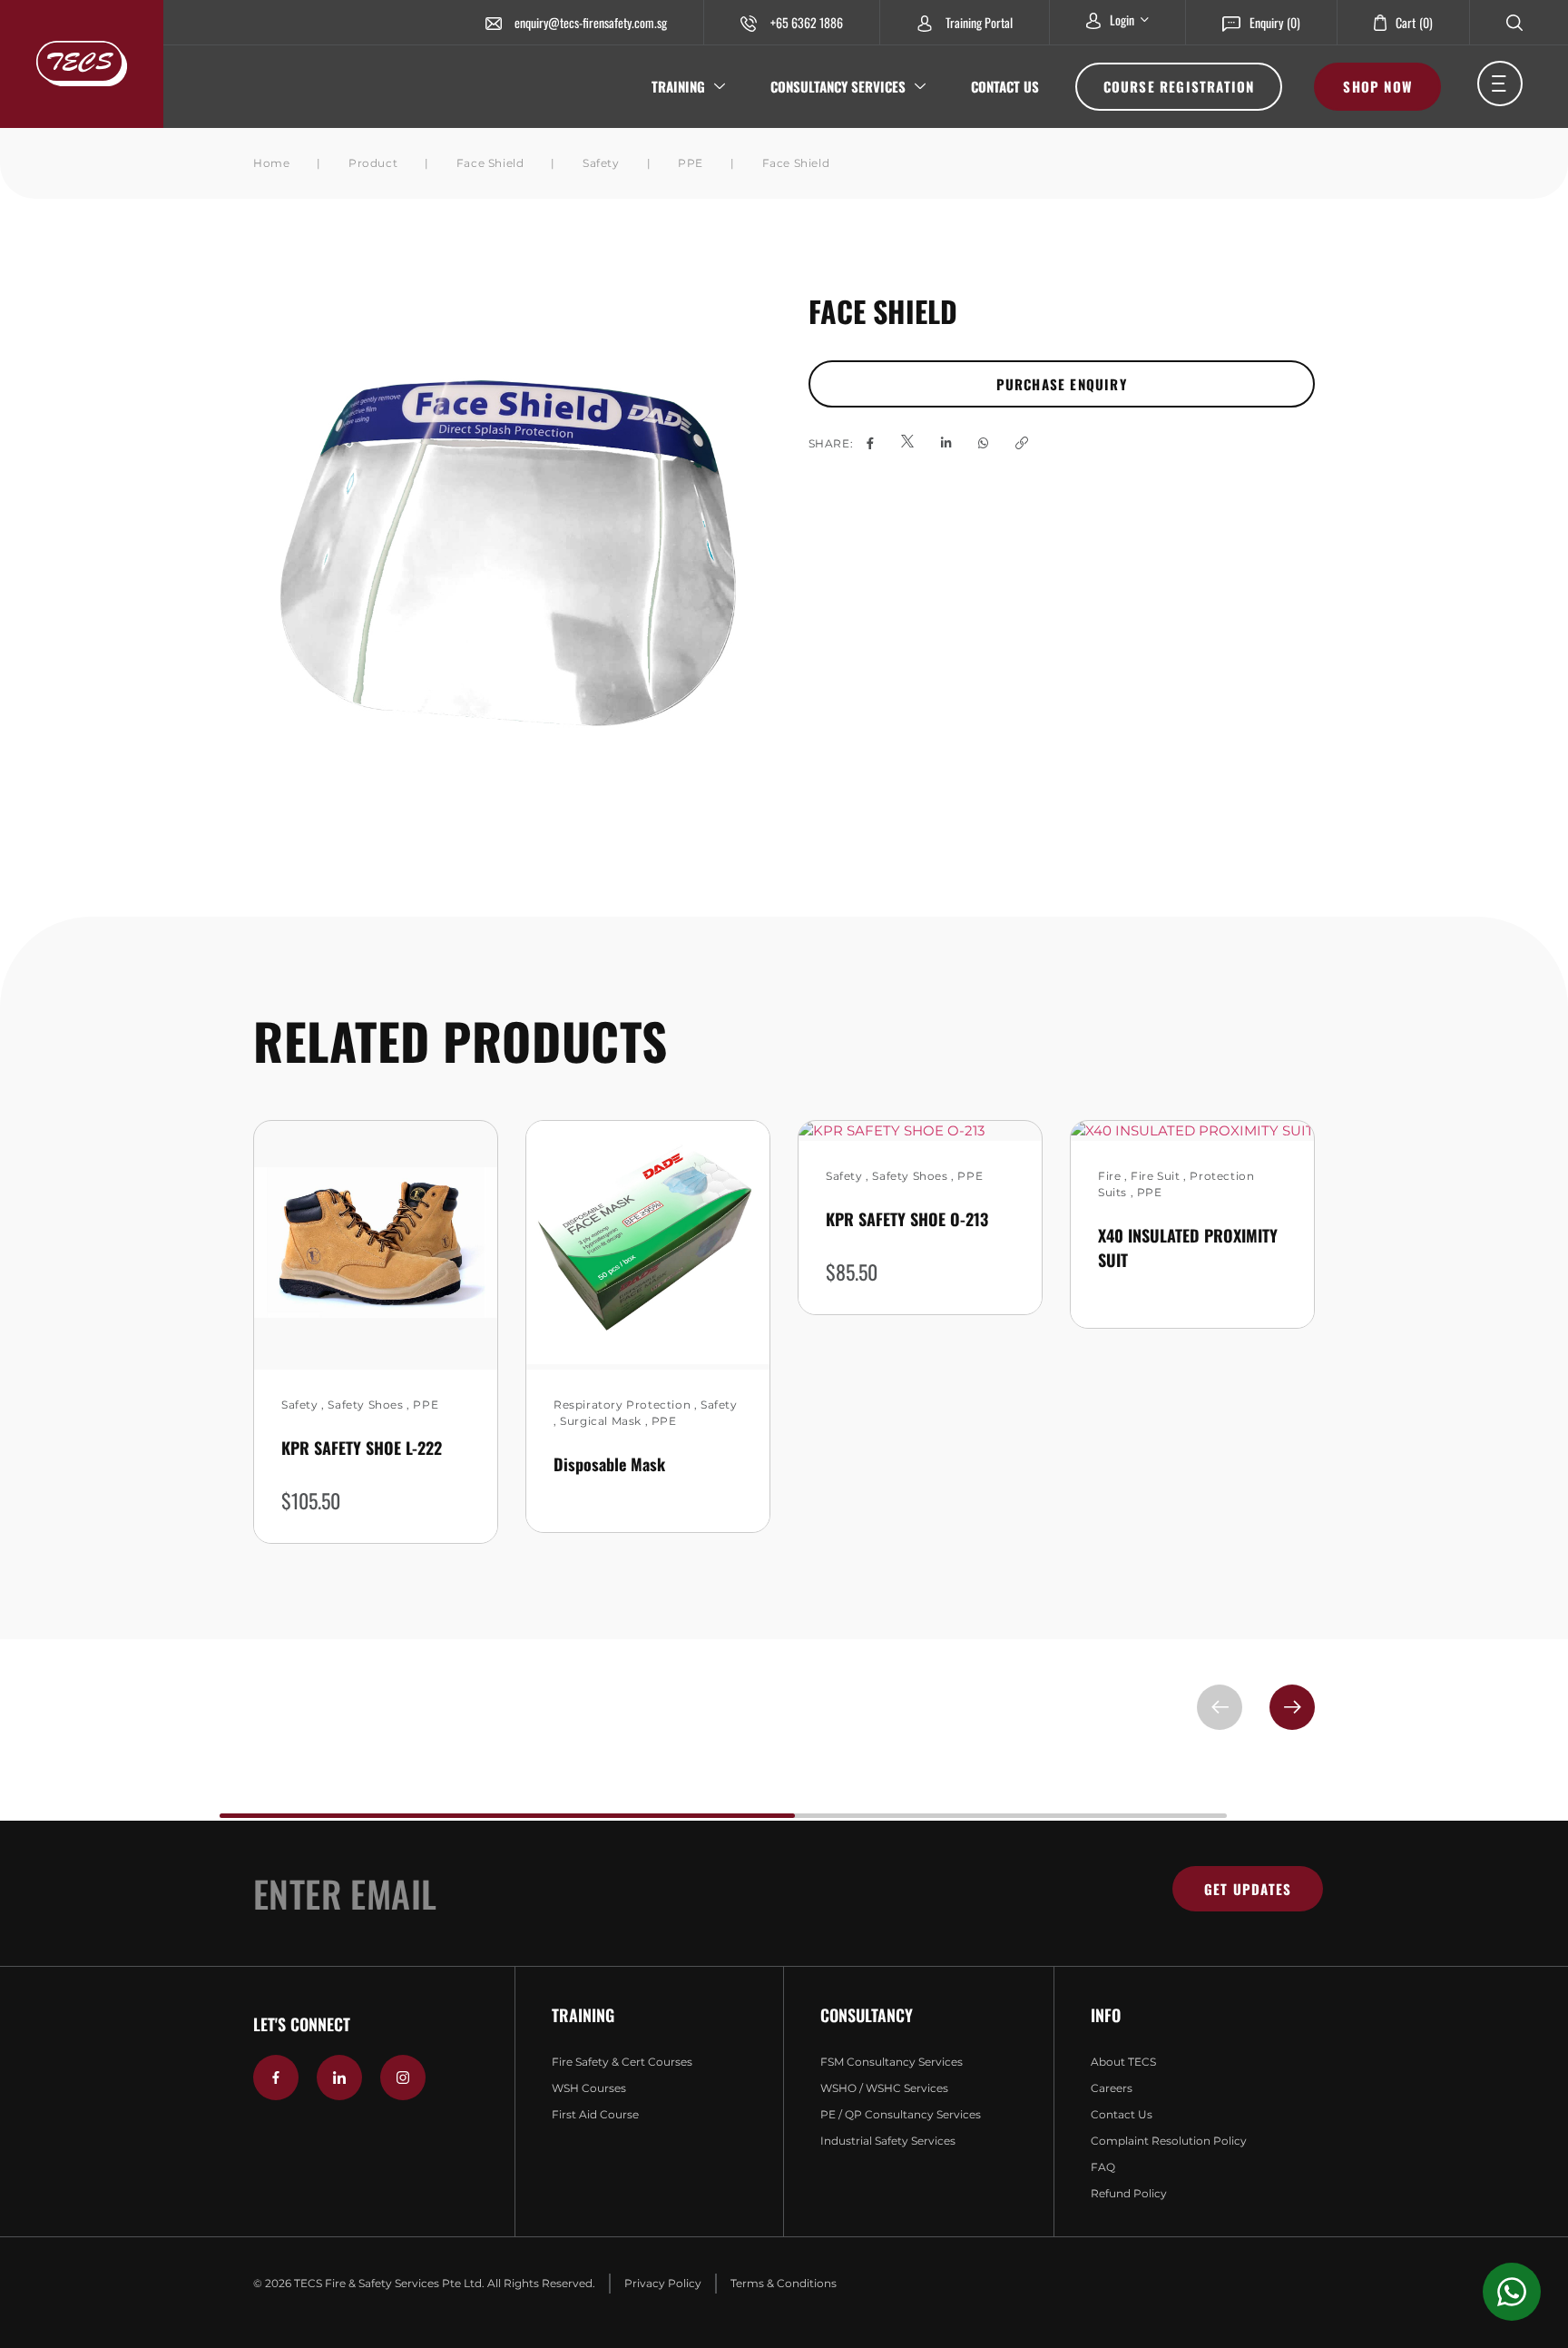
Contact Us (1005, 86)
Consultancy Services (838, 86)
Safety (601, 163)
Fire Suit (1155, 1176)
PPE (691, 163)
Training (678, 86)
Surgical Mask (601, 1421)
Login (1122, 20)
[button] (1292, 1707)
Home (271, 163)
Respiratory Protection (622, 1405)
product (373, 163)
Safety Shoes (365, 1405)
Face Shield (490, 163)
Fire (1109, 1176)
